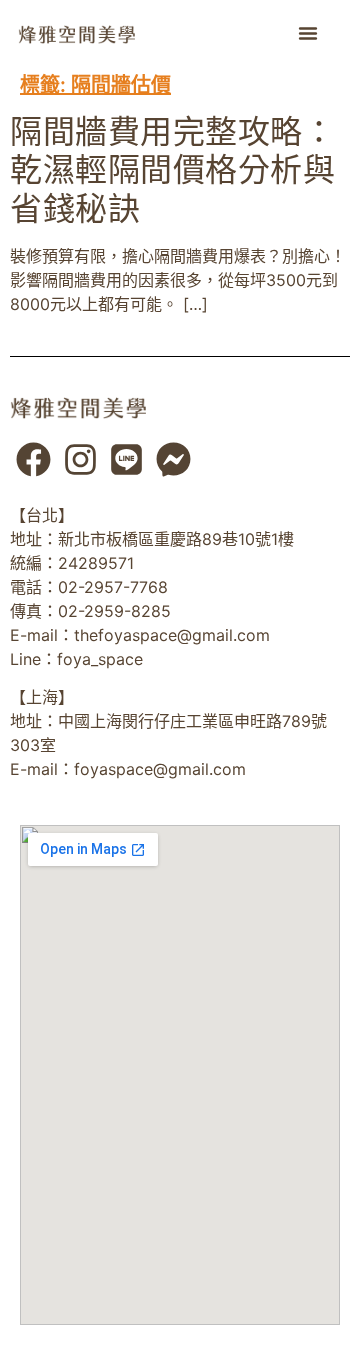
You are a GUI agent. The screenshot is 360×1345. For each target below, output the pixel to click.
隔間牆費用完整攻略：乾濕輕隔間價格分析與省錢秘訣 (172, 170)
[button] (308, 33)
